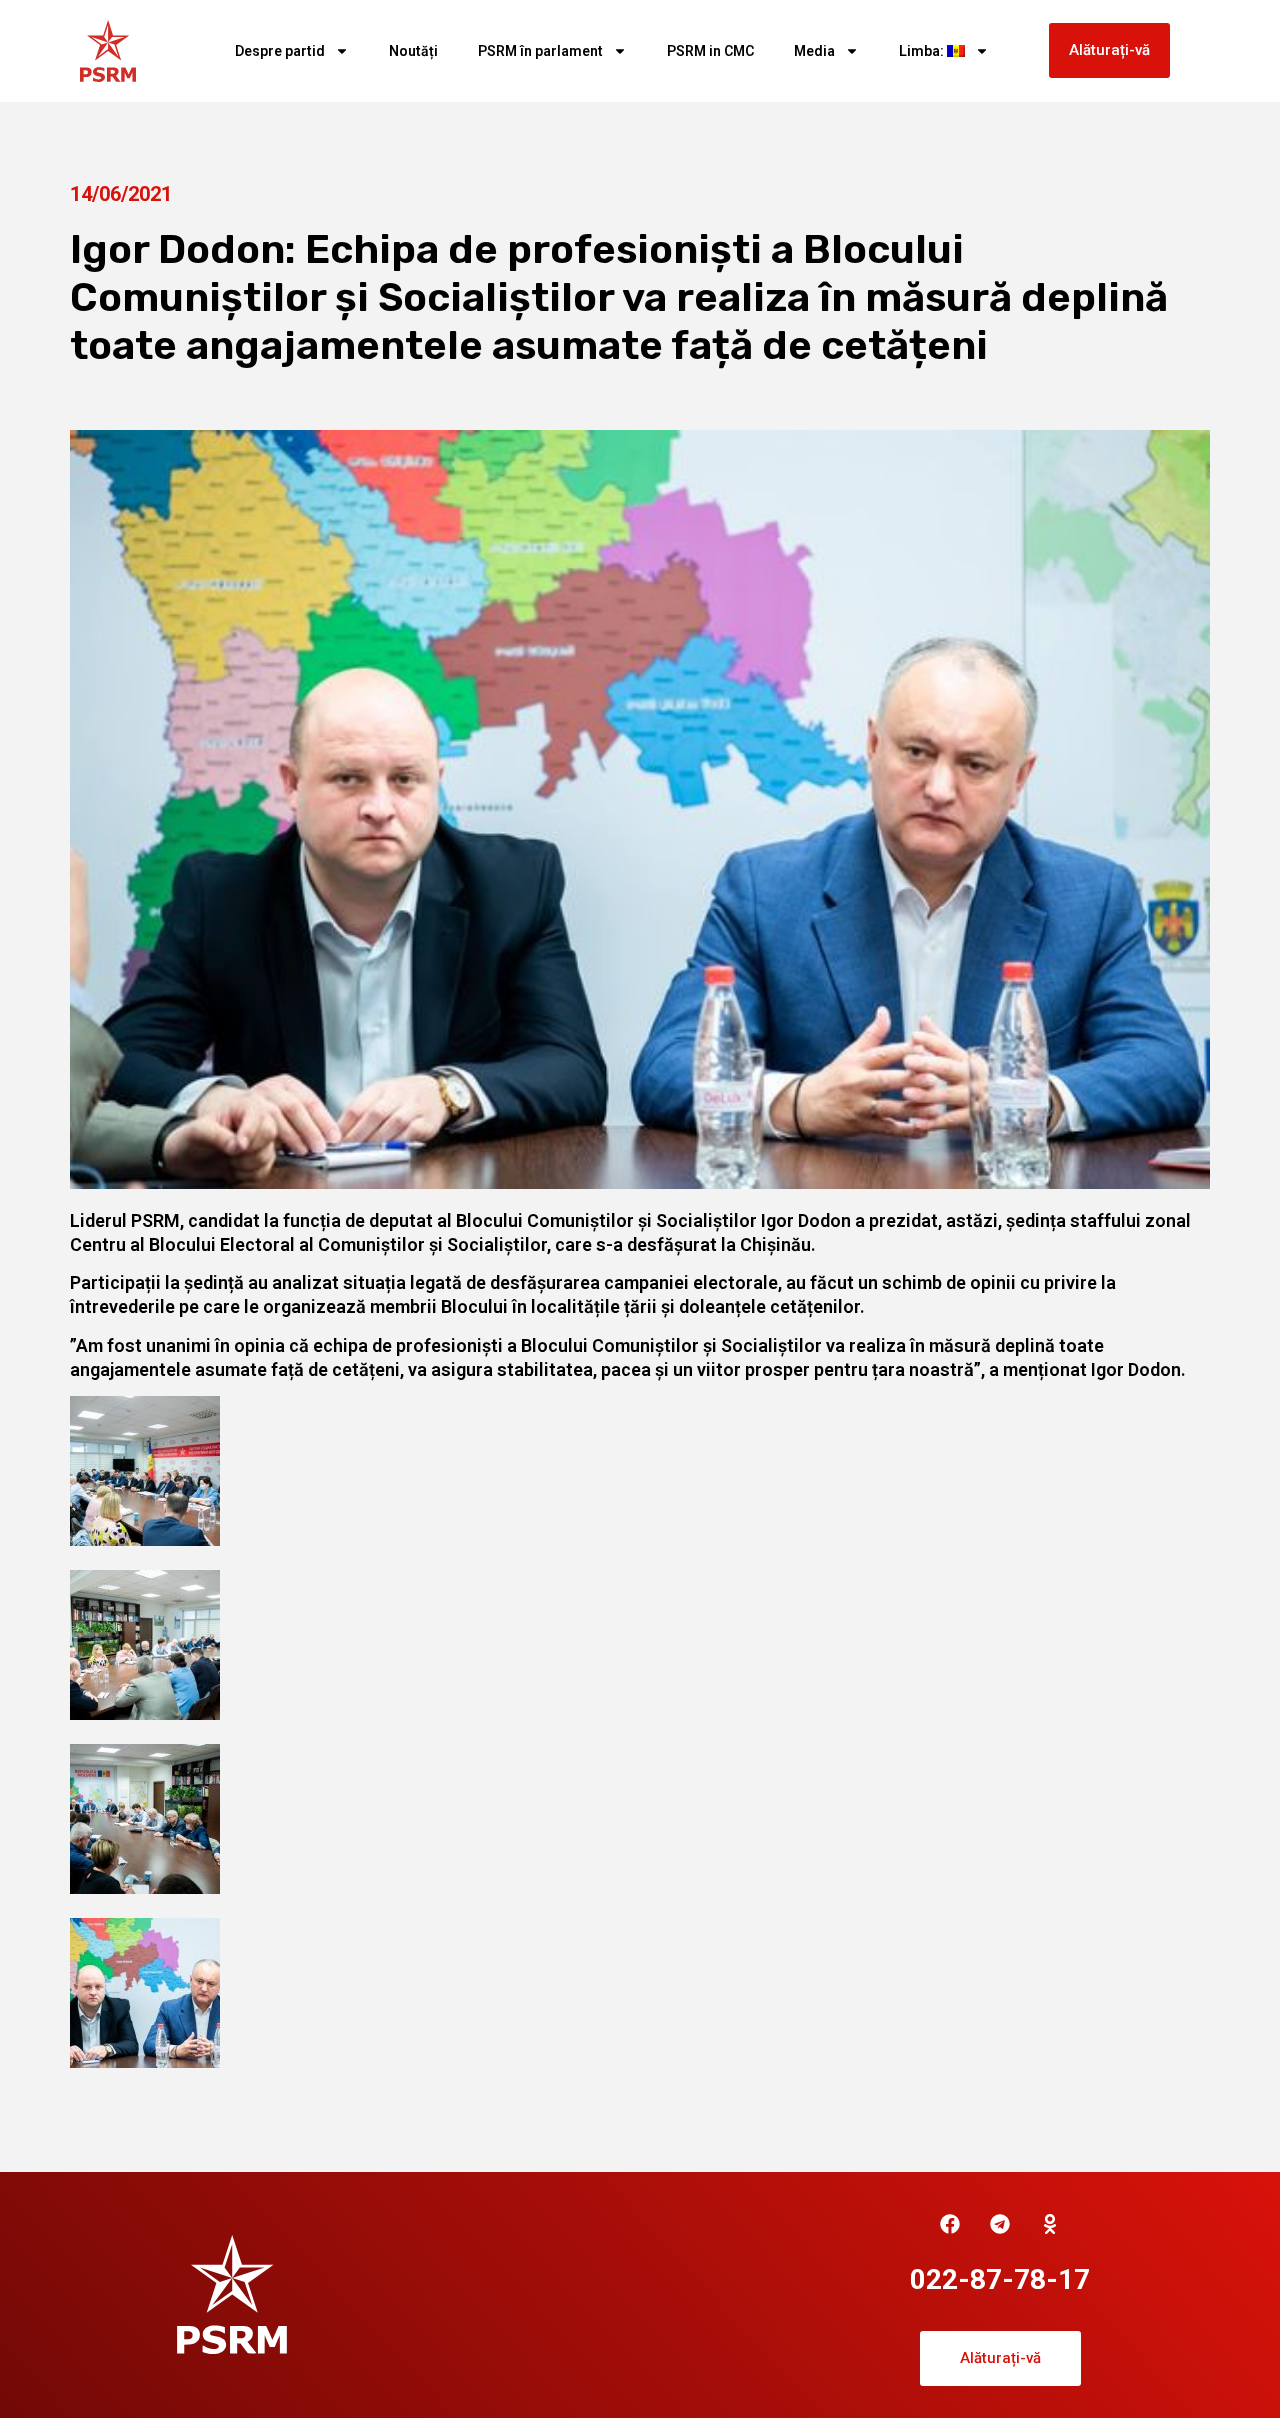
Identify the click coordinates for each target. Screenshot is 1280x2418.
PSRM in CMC (710, 51)
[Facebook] (950, 2224)
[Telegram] (1000, 2224)
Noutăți (413, 51)
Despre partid (280, 51)
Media (814, 51)
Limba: (923, 51)
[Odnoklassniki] (1050, 2224)
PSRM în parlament (540, 51)
